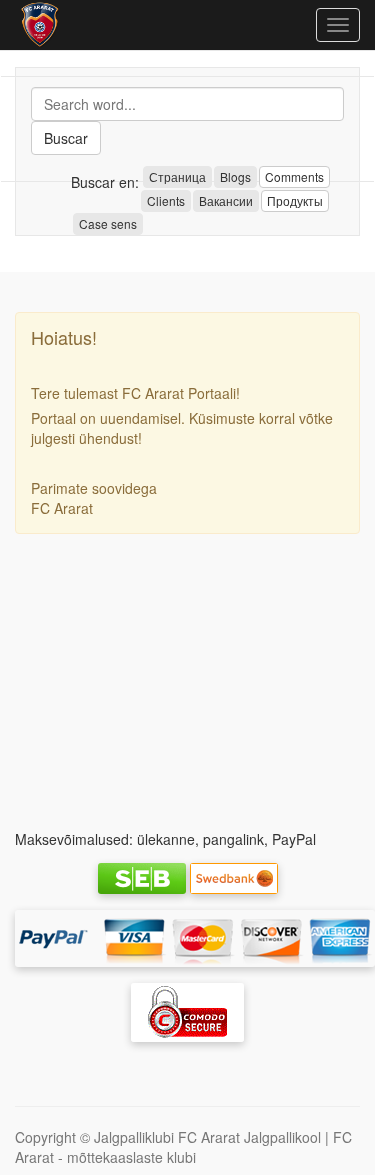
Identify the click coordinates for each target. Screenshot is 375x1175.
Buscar (66, 138)
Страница (177, 176)
